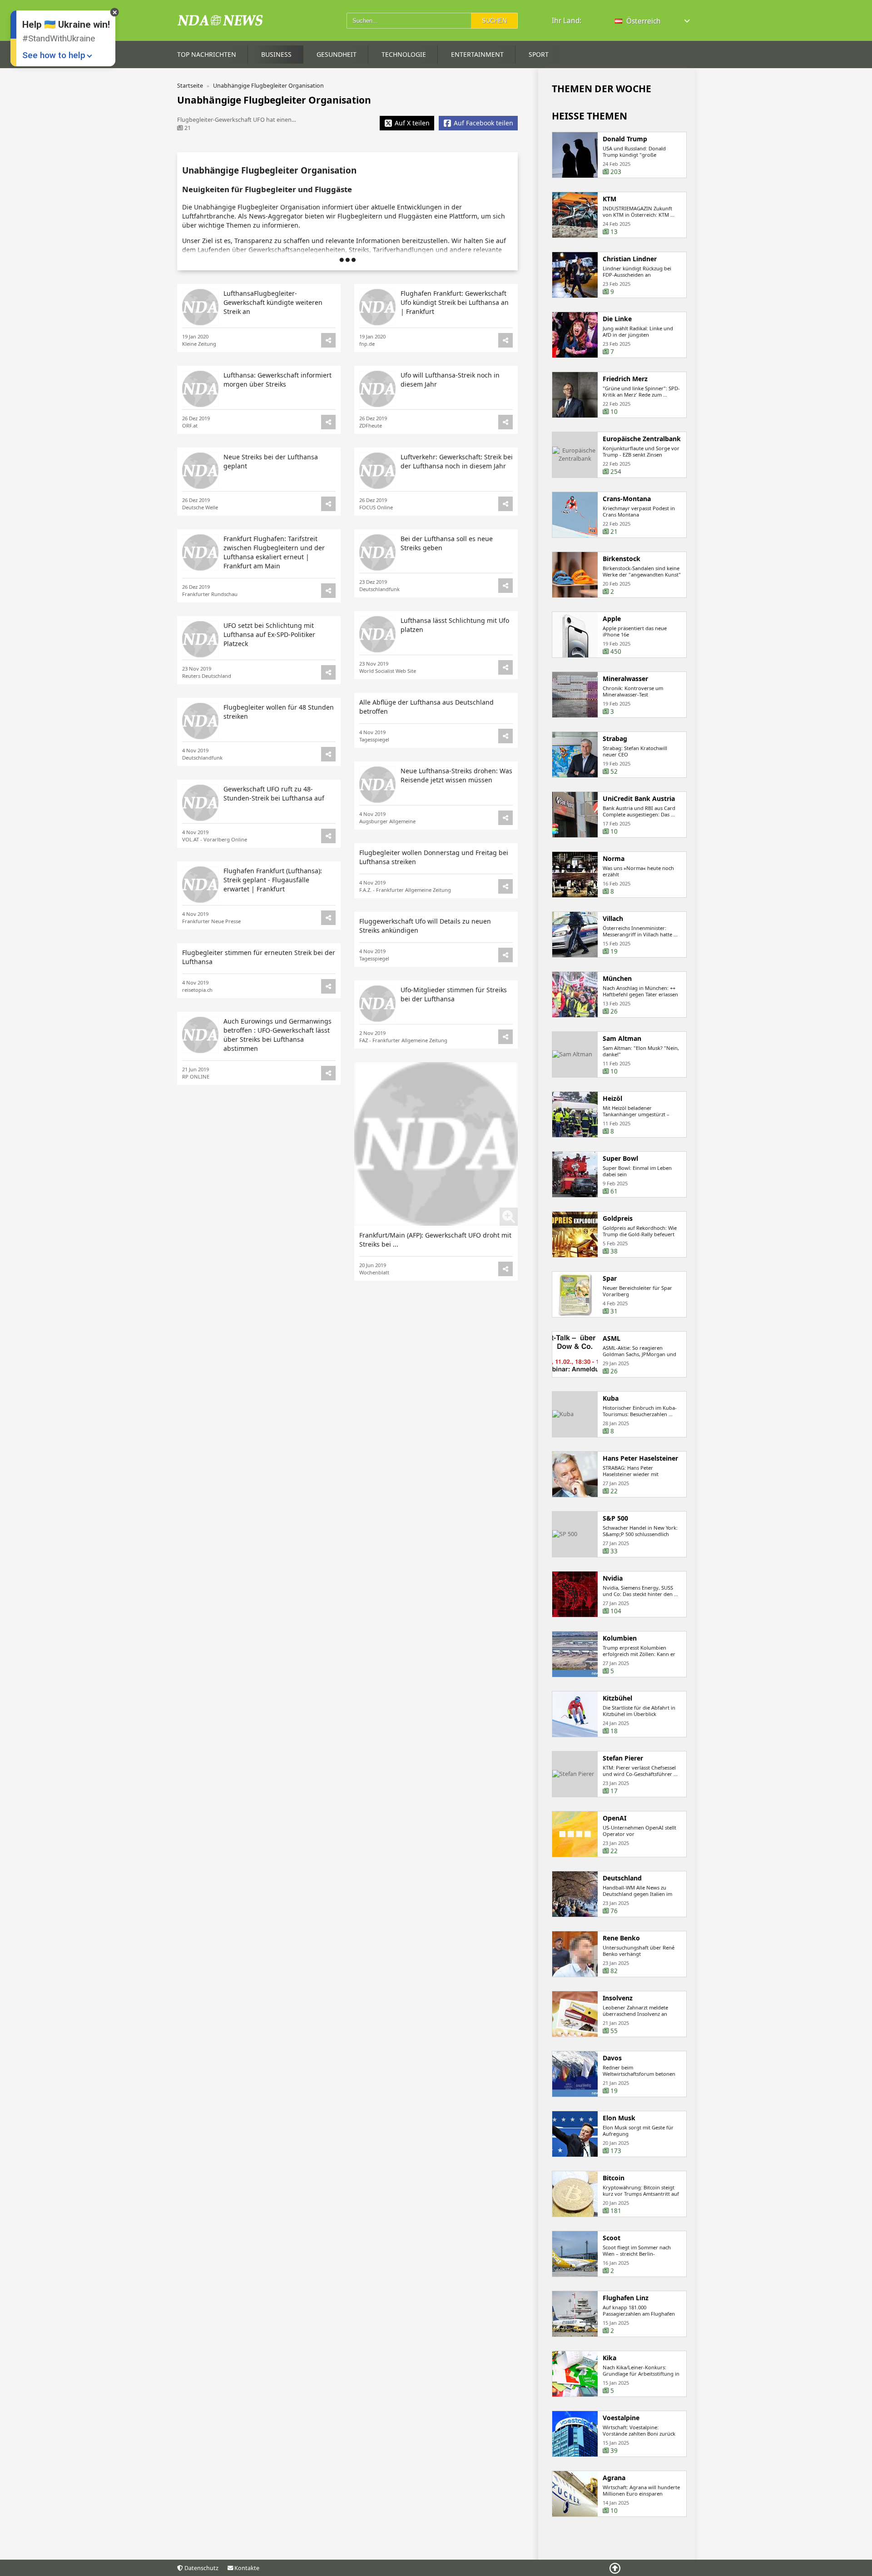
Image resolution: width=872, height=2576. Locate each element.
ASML (612, 1338)
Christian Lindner (630, 259)
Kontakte (246, 2568)
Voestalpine (621, 2418)
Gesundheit (337, 54)
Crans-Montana (627, 499)
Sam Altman (622, 1039)
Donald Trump (625, 139)
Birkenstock (622, 559)
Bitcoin (614, 2178)
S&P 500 (615, 1518)
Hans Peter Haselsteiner (640, 1458)
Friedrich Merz (625, 379)
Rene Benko (621, 1938)
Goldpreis (618, 1218)
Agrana (614, 2478)
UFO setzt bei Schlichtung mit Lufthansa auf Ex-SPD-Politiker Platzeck (269, 634)
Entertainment (477, 54)
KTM (609, 199)
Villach (613, 919)
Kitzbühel (617, 1698)
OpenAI (614, 1818)
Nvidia (613, 1578)
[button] (653, 21)
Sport (539, 54)
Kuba (611, 1398)
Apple (612, 619)
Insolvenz (618, 1998)
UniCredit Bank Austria (639, 799)
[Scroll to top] (615, 2568)
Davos (612, 2058)
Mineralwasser (625, 679)
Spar (610, 1278)
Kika (609, 2358)
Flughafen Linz (626, 2298)
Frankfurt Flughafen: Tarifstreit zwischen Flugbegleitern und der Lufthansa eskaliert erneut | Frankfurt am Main (274, 552)
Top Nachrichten (207, 54)
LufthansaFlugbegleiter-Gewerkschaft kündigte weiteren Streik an (273, 302)
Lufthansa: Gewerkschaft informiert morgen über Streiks (277, 380)
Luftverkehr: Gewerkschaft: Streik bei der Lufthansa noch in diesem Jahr (457, 461)
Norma (614, 859)
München (617, 979)
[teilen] (505, 340)
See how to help (54, 55)
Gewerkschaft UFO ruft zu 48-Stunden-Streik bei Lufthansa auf (274, 793)
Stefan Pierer (623, 1758)
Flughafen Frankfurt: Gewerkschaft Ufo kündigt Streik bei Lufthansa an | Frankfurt (455, 302)
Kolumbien (620, 1638)
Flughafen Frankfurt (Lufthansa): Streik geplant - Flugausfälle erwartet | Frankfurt (273, 880)
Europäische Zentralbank (642, 439)
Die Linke (617, 319)
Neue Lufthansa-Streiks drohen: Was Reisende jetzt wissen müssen (456, 775)
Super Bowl (620, 1159)
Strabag (615, 739)
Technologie (404, 54)
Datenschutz (201, 2568)
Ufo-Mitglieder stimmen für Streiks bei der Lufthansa (454, 994)
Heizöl (612, 1099)
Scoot (612, 2238)
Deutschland (622, 1878)
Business (276, 54)
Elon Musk (619, 2118)
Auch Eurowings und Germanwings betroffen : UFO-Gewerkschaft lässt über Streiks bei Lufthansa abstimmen (277, 1035)
